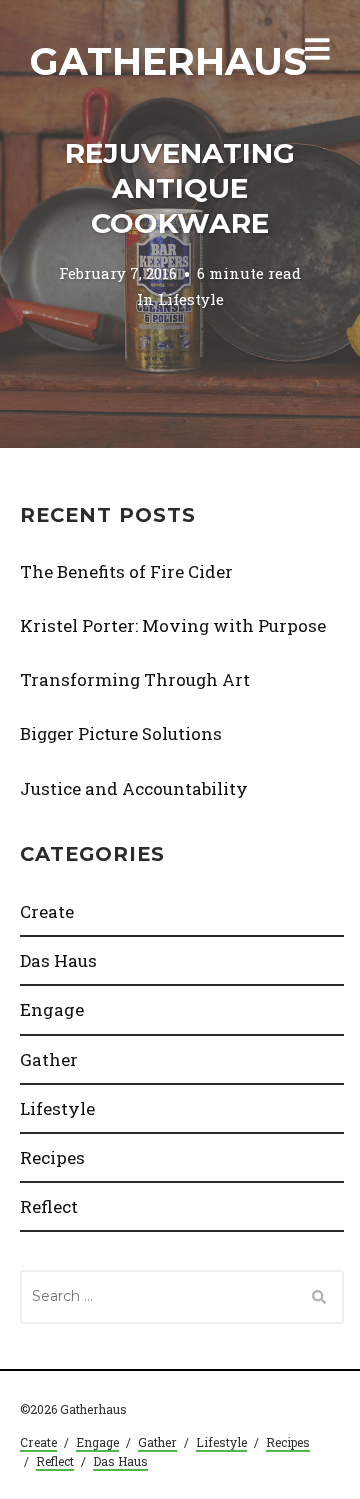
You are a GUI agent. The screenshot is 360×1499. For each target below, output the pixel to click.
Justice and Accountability (134, 788)
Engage (52, 1009)
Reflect (49, 1206)
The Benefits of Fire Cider (126, 571)
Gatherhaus (168, 61)
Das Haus (58, 960)
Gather (49, 1059)
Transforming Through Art (135, 679)
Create (47, 911)
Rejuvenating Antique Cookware (180, 188)
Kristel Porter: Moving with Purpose (173, 625)
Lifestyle (191, 300)
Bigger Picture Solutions (121, 733)
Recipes (52, 1157)
